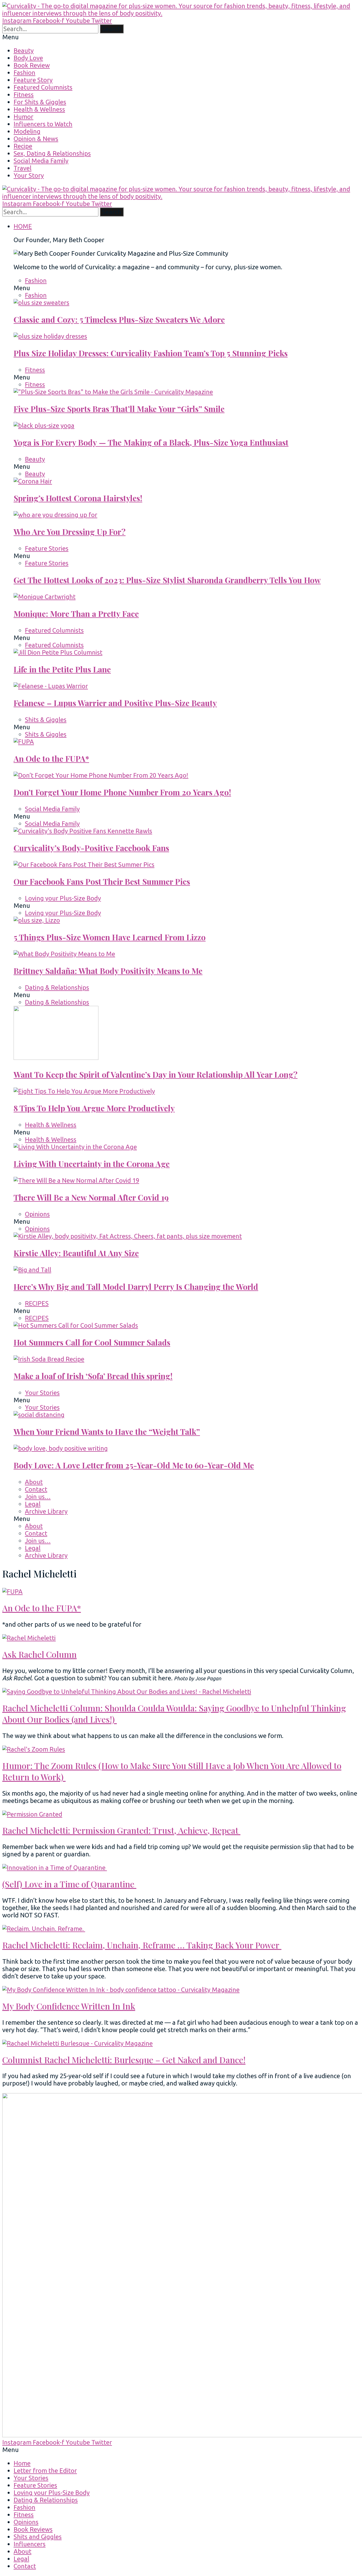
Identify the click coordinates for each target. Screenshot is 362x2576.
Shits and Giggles (38, 2537)
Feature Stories (47, 548)
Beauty (24, 50)
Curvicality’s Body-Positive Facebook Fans (91, 848)
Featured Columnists (43, 87)
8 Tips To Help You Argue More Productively (94, 1108)
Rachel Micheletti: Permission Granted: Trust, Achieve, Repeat (121, 1830)
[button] (181, 37)
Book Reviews (33, 2529)
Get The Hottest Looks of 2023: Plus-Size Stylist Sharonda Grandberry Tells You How (167, 580)
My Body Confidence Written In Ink (69, 2006)
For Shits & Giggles (40, 102)
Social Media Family (41, 161)
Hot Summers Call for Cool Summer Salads (92, 1342)
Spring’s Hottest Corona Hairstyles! (78, 498)
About (34, 1482)
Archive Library (46, 1511)
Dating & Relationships (57, 987)
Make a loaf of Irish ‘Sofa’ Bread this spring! (93, 1376)
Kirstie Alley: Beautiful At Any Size (76, 1253)
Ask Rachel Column (39, 1654)
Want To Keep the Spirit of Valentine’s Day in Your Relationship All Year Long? (156, 1074)
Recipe (23, 146)
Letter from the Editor (45, 2470)
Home (22, 2463)
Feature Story (33, 80)
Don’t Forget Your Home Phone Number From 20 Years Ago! (122, 792)
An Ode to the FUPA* (51, 759)
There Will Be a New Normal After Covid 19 (91, 1197)
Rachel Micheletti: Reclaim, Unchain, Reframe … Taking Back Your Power (142, 1945)
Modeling (27, 131)
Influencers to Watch (43, 124)
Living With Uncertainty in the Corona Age (92, 1164)
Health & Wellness (39, 109)
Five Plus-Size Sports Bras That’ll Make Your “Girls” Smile (119, 409)
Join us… (38, 1497)
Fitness (24, 95)
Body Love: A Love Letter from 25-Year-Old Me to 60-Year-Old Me (134, 1465)
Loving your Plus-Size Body (63, 898)
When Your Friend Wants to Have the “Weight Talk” (107, 1432)
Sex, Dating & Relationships (52, 153)
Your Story (29, 175)
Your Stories (42, 1393)
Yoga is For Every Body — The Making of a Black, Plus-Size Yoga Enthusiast (151, 442)
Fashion (24, 72)
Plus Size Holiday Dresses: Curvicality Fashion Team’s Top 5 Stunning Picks (151, 353)
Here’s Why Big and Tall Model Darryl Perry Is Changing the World (136, 1287)
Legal (33, 1504)
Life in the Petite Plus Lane (62, 669)
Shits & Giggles (46, 720)
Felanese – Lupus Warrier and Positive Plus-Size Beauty (115, 703)
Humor (23, 117)
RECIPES (37, 1303)
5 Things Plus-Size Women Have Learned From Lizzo (110, 937)
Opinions (37, 1214)
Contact (36, 1489)
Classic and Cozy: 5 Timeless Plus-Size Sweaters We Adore (119, 319)
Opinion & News (36, 139)
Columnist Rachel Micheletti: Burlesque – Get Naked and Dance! (124, 2060)
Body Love (28, 58)
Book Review (32, 65)
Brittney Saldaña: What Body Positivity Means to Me (108, 971)
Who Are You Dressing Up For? (70, 532)
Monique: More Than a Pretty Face (76, 614)
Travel (22, 168)
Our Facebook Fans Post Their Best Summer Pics (102, 881)
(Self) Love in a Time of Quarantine (69, 1884)
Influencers (30, 2544)
